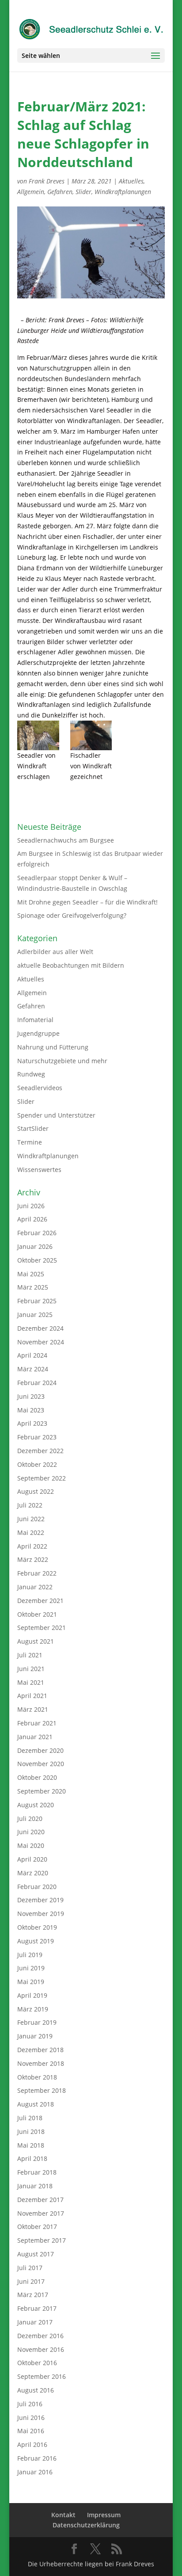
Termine (30, 1142)
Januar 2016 (35, 2472)
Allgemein (31, 192)
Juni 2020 (31, 1832)
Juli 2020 (30, 1818)
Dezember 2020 (40, 1750)
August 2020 (36, 1805)
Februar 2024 (37, 1383)
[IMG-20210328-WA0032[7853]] (38, 735)
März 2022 (33, 1559)
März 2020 (33, 1873)
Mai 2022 (31, 1532)
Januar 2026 (35, 1246)
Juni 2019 (31, 1968)
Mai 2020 (31, 1845)
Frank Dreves (47, 181)
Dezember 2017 (40, 2200)
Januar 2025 (35, 1315)
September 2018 (42, 2090)
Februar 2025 (37, 1301)
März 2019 (33, 2009)
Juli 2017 (30, 2268)
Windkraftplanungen (123, 192)
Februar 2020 (37, 1887)
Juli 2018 (30, 2118)
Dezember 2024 (40, 1328)
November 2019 (41, 1914)
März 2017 (33, 2295)
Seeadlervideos (40, 1088)
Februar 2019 (37, 2022)
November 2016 (41, 2349)
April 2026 (32, 1219)
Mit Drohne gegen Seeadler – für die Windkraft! (87, 902)
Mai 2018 (31, 2145)
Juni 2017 (31, 2281)
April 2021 (32, 1696)
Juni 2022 (31, 1519)
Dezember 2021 (40, 1601)
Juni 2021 (31, 1669)
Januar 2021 (35, 1737)
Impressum (104, 2515)
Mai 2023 (31, 1410)
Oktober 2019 (37, 1927)
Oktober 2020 (37, 1777)
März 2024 (33, 1369)
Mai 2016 (31, 2431)
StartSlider (33, 1128)
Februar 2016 (37, 2458)
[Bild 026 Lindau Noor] (91, 735)
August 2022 (36, 1491)
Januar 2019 (35, 2036)
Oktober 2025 (37, 1260)
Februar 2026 (37, 1233)
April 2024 (32, 1355)
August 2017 (36, 2254)
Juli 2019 (30, 1955)
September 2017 (42, 2240)
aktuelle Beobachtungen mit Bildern (71, 965)
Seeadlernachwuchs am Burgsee (66, 840)
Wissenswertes (39, 1170)
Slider (83, 192)
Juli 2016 (30, 2404)
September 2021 (42, 1628)
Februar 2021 (37, 1723)
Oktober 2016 (37, 2363)
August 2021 (36, 1641)
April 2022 (32, 1546)
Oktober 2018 (37, 2077)
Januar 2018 (35, 2186)
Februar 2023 (37, 1437)
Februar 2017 (37, 2308)
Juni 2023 (31, 1396)
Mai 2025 (31, 1274)
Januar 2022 (35, 1587)
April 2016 (32, 2444)
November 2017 (41, 2213)
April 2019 (32, 1995)
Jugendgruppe (38, 1033)
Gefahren (60, 192)
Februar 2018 (37, 2172)
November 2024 (41, 1342)
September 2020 (42, 1791)
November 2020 (41, 1764)
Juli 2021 (30, 1655)
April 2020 (32, 1859)
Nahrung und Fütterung (53, 1047)
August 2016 (36, 2390)
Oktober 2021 (37, 1614)
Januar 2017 (35, 2322)
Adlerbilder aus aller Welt (55, 952)
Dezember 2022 (40, 1451)
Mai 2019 (31, 1982)
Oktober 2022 (37, 1464)
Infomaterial (35, 1020)
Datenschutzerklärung (86, 2525)
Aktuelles (131, 181)
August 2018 (36, 2104)
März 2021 (33, 1709)
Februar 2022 (37, 1573)
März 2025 (33, 1287)
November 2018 (41, 2063)
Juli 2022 (30, 1505)
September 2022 (42, 1478)
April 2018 (32, 2158)
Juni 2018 (31, 2131)
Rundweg (31, 1074)
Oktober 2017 (37, 2227)
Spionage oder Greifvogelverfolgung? (72, 915)
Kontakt (63, 2515)
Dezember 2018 (40, 2050)
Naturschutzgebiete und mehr (62, 1061)
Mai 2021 (31, 1682)
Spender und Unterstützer (56, 1115)
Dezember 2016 (40, 2336)
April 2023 (32, 1423)
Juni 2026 (31, 1206)
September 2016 (42, 2376)
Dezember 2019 (40, 1900)
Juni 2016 (31, 2418)
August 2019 (36, 1941)
